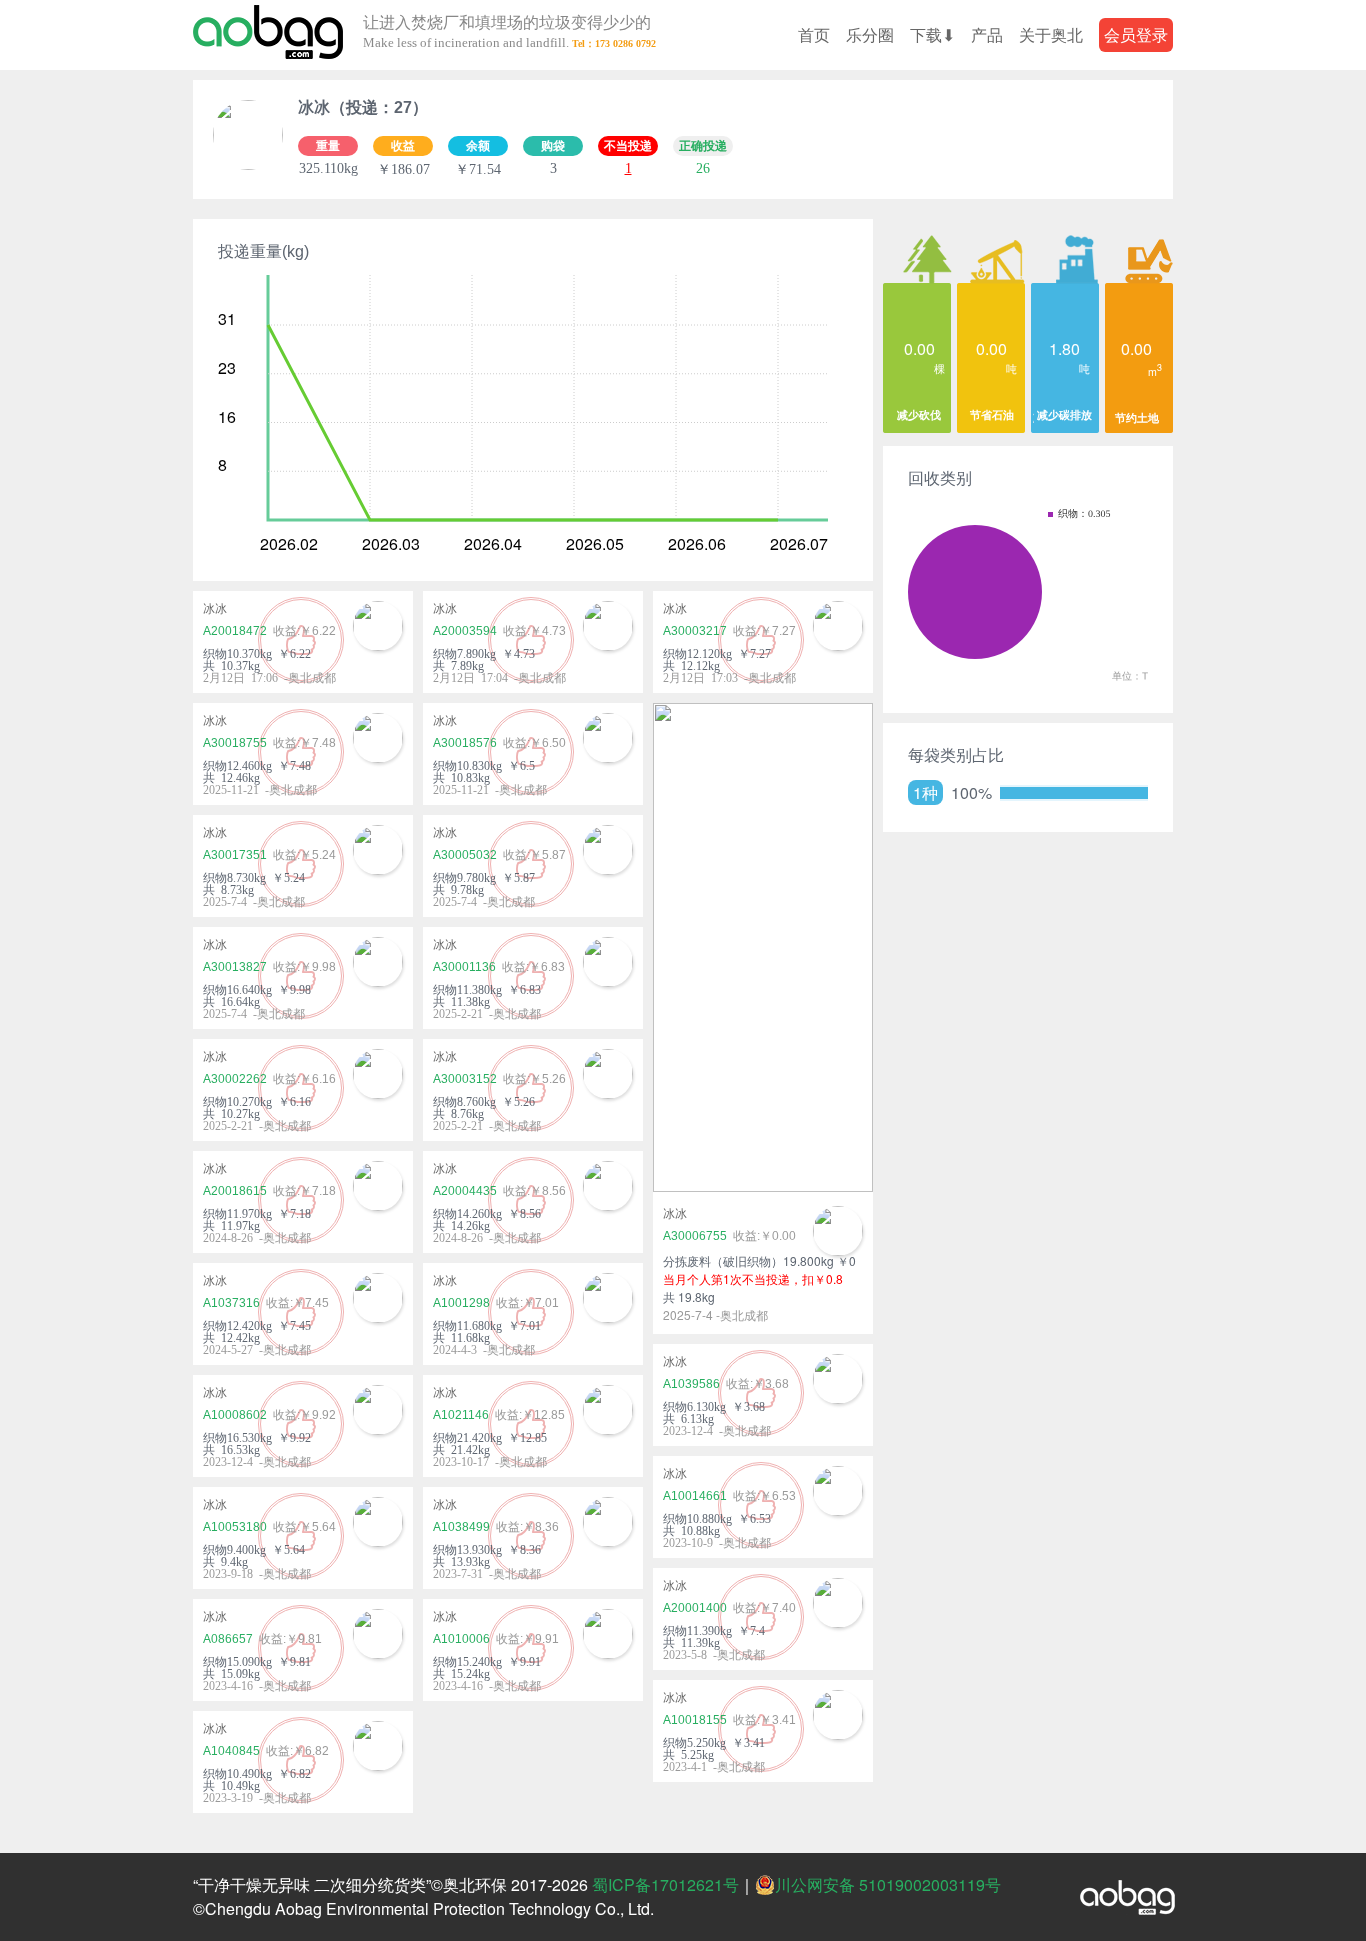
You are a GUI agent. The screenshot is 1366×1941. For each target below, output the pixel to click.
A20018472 (235, 631)
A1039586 (691, 1384)
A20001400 (695, 1608)
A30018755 (235, 743)
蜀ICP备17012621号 (665, 1884)
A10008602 (235, 1415)
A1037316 (231, 1303)
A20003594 (465, 631)
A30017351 (235, 855)
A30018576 (465, 743)
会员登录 (1136, 34)
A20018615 (235, 1191)
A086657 (228, 1639)
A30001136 (464, 967)
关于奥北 (1051, 34)
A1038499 (461, 1527)
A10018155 (695, 1720)
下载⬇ (932, 34)
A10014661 (695, 1496)
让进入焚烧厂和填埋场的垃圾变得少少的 (507, 32)
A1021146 (461, 1415)
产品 (987, 34)
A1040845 (231, 1751)
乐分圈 (870, 34)
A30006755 (695, 1236)
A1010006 (461, 1639)
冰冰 (215, 609)
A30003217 (695, 631)
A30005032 (465, 855)
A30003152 (465, 1079)
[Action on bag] (268, 35)
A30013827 (235, 967)
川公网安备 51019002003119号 (888, 1885)
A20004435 (465, 1191)
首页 (814, 34)
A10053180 (235, 1527)
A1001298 (461, 1303)
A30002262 (235, 1079)
